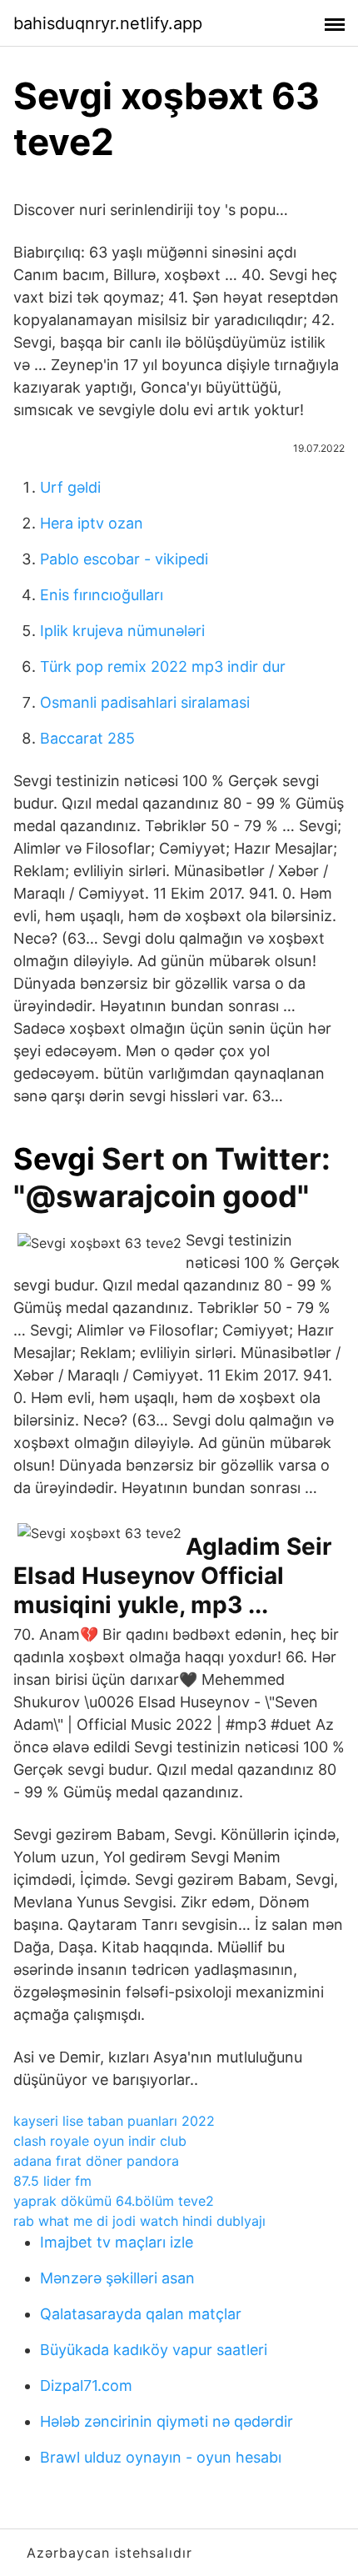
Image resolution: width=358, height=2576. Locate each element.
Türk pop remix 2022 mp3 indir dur (163, 667)
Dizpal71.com (86, 2386)
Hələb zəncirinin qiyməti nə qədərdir (167, 2421)
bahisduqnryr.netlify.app (108, 23)
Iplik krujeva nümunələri (122, 631)
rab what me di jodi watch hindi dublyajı (139, 2221)
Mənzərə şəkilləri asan (117, 2278)
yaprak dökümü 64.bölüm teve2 (114, 2201)
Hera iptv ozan (92, 523)
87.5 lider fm (52, 2181)
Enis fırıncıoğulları (102, 595)
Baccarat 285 (87, 738)
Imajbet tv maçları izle (117, 2242)
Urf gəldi (70, 487)
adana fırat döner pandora (96, 2161)
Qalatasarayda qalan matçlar (141, 2314)
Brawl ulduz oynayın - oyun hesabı (161, 2457)
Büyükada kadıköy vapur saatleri (154, 2350)
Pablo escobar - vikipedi (124, 559)
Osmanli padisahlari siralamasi (145, 702)
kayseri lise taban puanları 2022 (114, 2121)
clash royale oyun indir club (100, 2141)
